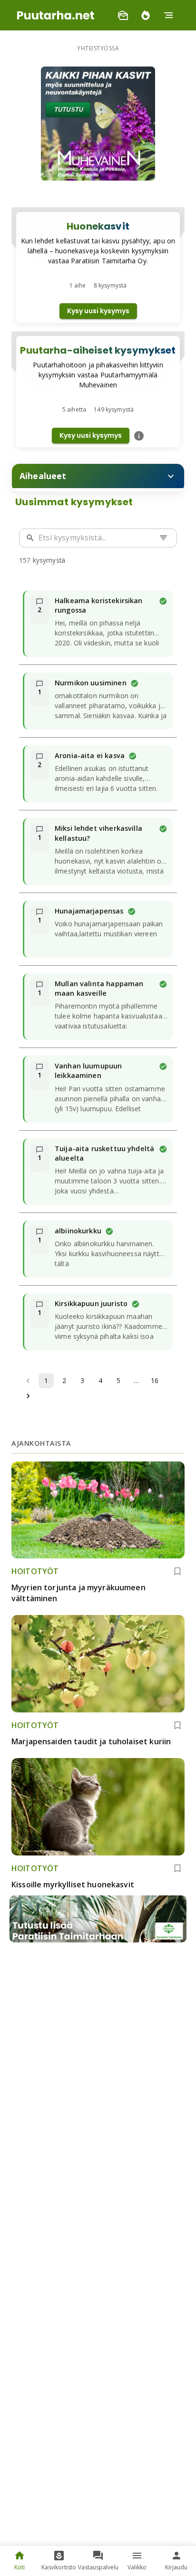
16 (155, 1380)
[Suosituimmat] (146, 15)
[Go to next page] (28, 1396)
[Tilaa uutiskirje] (123, 15)
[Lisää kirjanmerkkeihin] (177, 1571)
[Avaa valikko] (168, 15)
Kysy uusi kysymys (98, 311)
